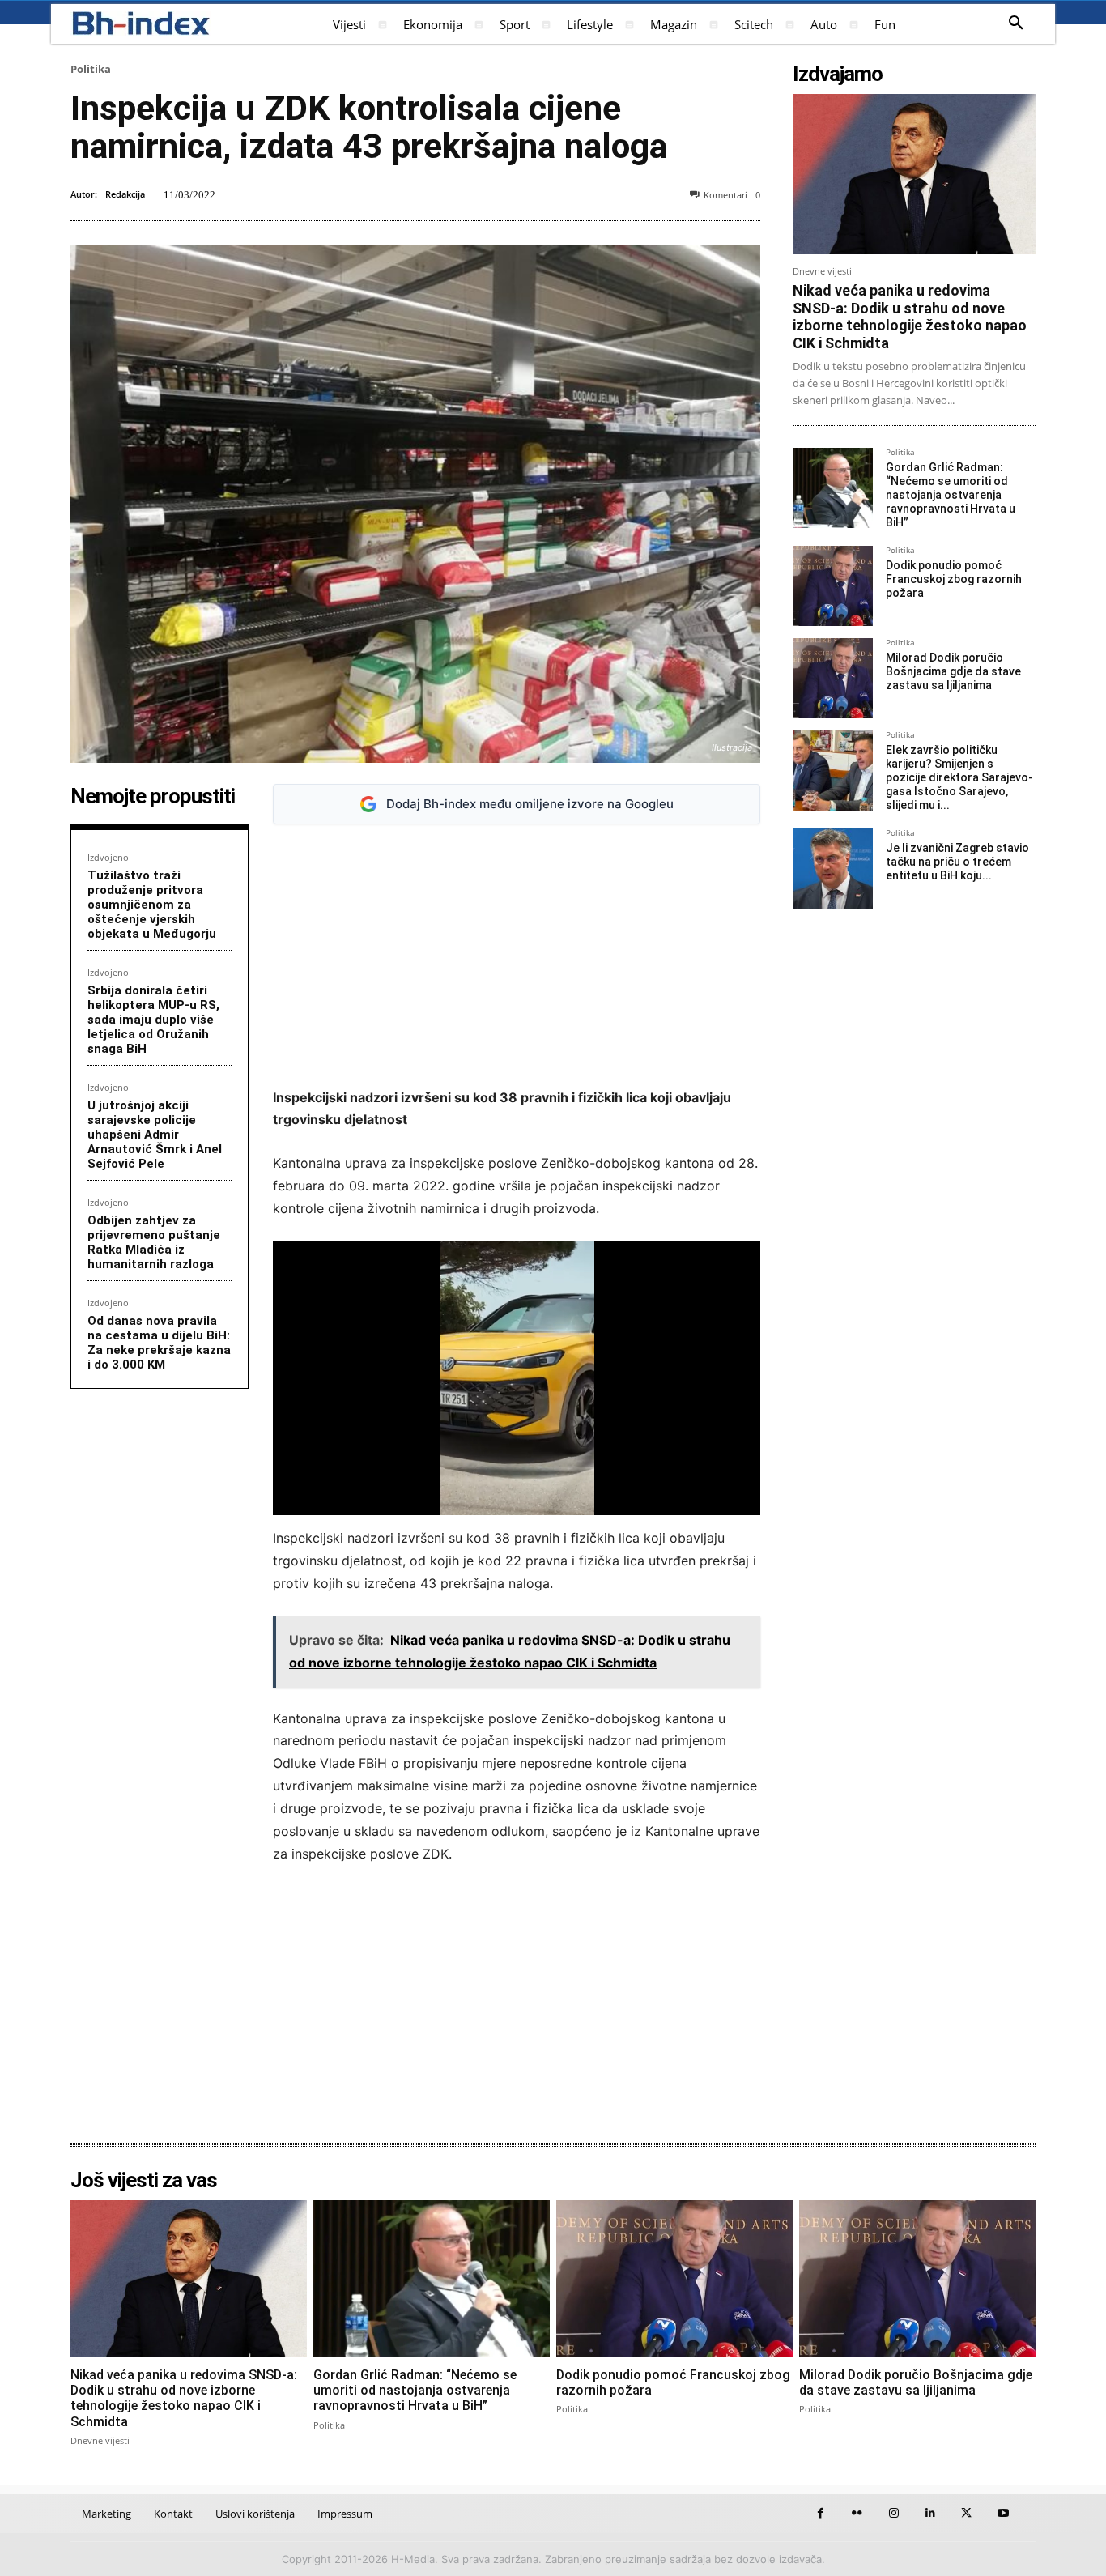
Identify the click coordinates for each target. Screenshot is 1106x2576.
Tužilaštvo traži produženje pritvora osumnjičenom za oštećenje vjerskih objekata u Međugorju (152, 905)
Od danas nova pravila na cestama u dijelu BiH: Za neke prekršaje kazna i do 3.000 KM (159, 1343)
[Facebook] (821, 2513)
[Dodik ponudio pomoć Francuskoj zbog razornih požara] (833, 586)
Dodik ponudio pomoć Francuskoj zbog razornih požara (954, 579)
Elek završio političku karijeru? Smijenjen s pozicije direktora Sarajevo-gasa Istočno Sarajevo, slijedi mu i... (959, 777)
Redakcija (125, 194)
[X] (966, 2513)
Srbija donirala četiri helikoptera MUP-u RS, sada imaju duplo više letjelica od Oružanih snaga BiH (153, 1020)
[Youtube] (1003, 2513)
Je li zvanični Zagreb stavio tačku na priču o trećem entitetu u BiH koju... (957, 862)
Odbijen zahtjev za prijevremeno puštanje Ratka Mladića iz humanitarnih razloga (154, 1242)
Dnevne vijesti (822, 271)
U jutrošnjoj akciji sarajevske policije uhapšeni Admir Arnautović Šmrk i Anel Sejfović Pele (155, 1135)
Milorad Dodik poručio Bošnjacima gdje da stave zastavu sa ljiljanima (953, 671)
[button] (1016, 23)
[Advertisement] (517, 956)
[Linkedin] (930, 2513)
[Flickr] (857, 2513)
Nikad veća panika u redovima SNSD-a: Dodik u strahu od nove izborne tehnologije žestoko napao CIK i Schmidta (910, 317)
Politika (91, 69)
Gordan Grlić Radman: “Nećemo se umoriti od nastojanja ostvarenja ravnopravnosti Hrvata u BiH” (951, 494)
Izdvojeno (108, 857)
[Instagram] (893, 2513)
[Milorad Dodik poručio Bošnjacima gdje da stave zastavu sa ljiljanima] (833, 678)
